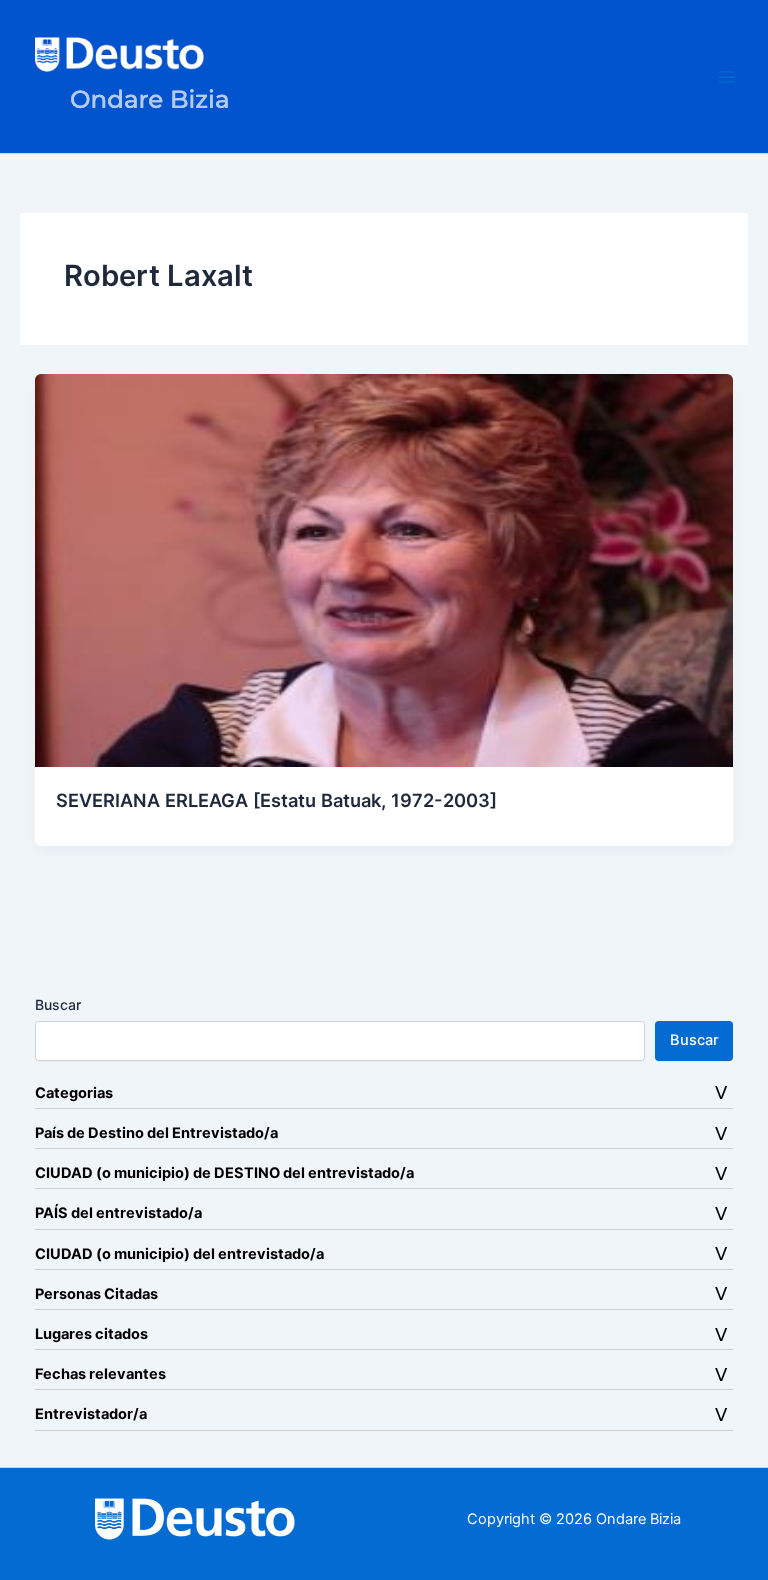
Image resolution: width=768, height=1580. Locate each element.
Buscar (58, 1004)
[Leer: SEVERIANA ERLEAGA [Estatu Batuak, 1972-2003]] (384, 570)
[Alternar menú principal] (727, 77)
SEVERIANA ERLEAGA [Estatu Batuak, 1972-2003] (276, 800)
